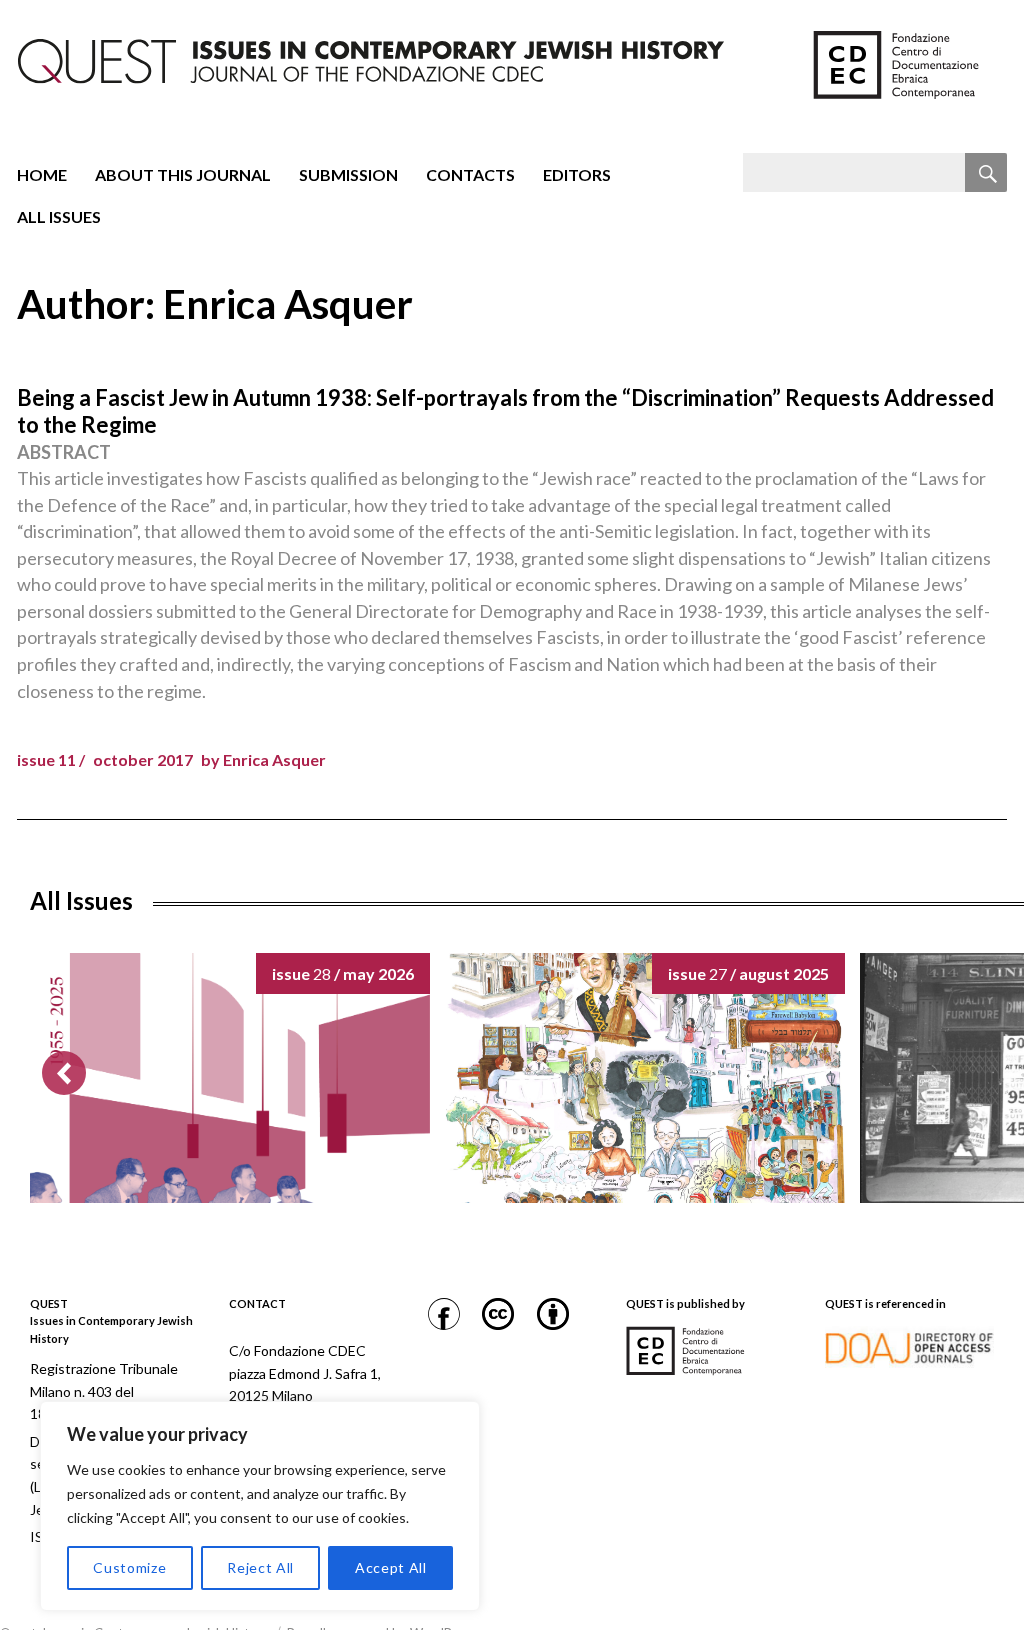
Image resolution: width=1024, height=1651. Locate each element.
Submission (348, 174)
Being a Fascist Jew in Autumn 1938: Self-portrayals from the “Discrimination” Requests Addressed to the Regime (505, 411)
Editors (577, 174)
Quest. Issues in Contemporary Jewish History (134, 1633)
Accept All (391, 1567)
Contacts (470, 174)
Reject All (260, 1567)
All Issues (59, 216)
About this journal (183, 174)
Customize (129, 1567)
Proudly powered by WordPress (381, 1633)
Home (42, 174)
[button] (64, 1073)
